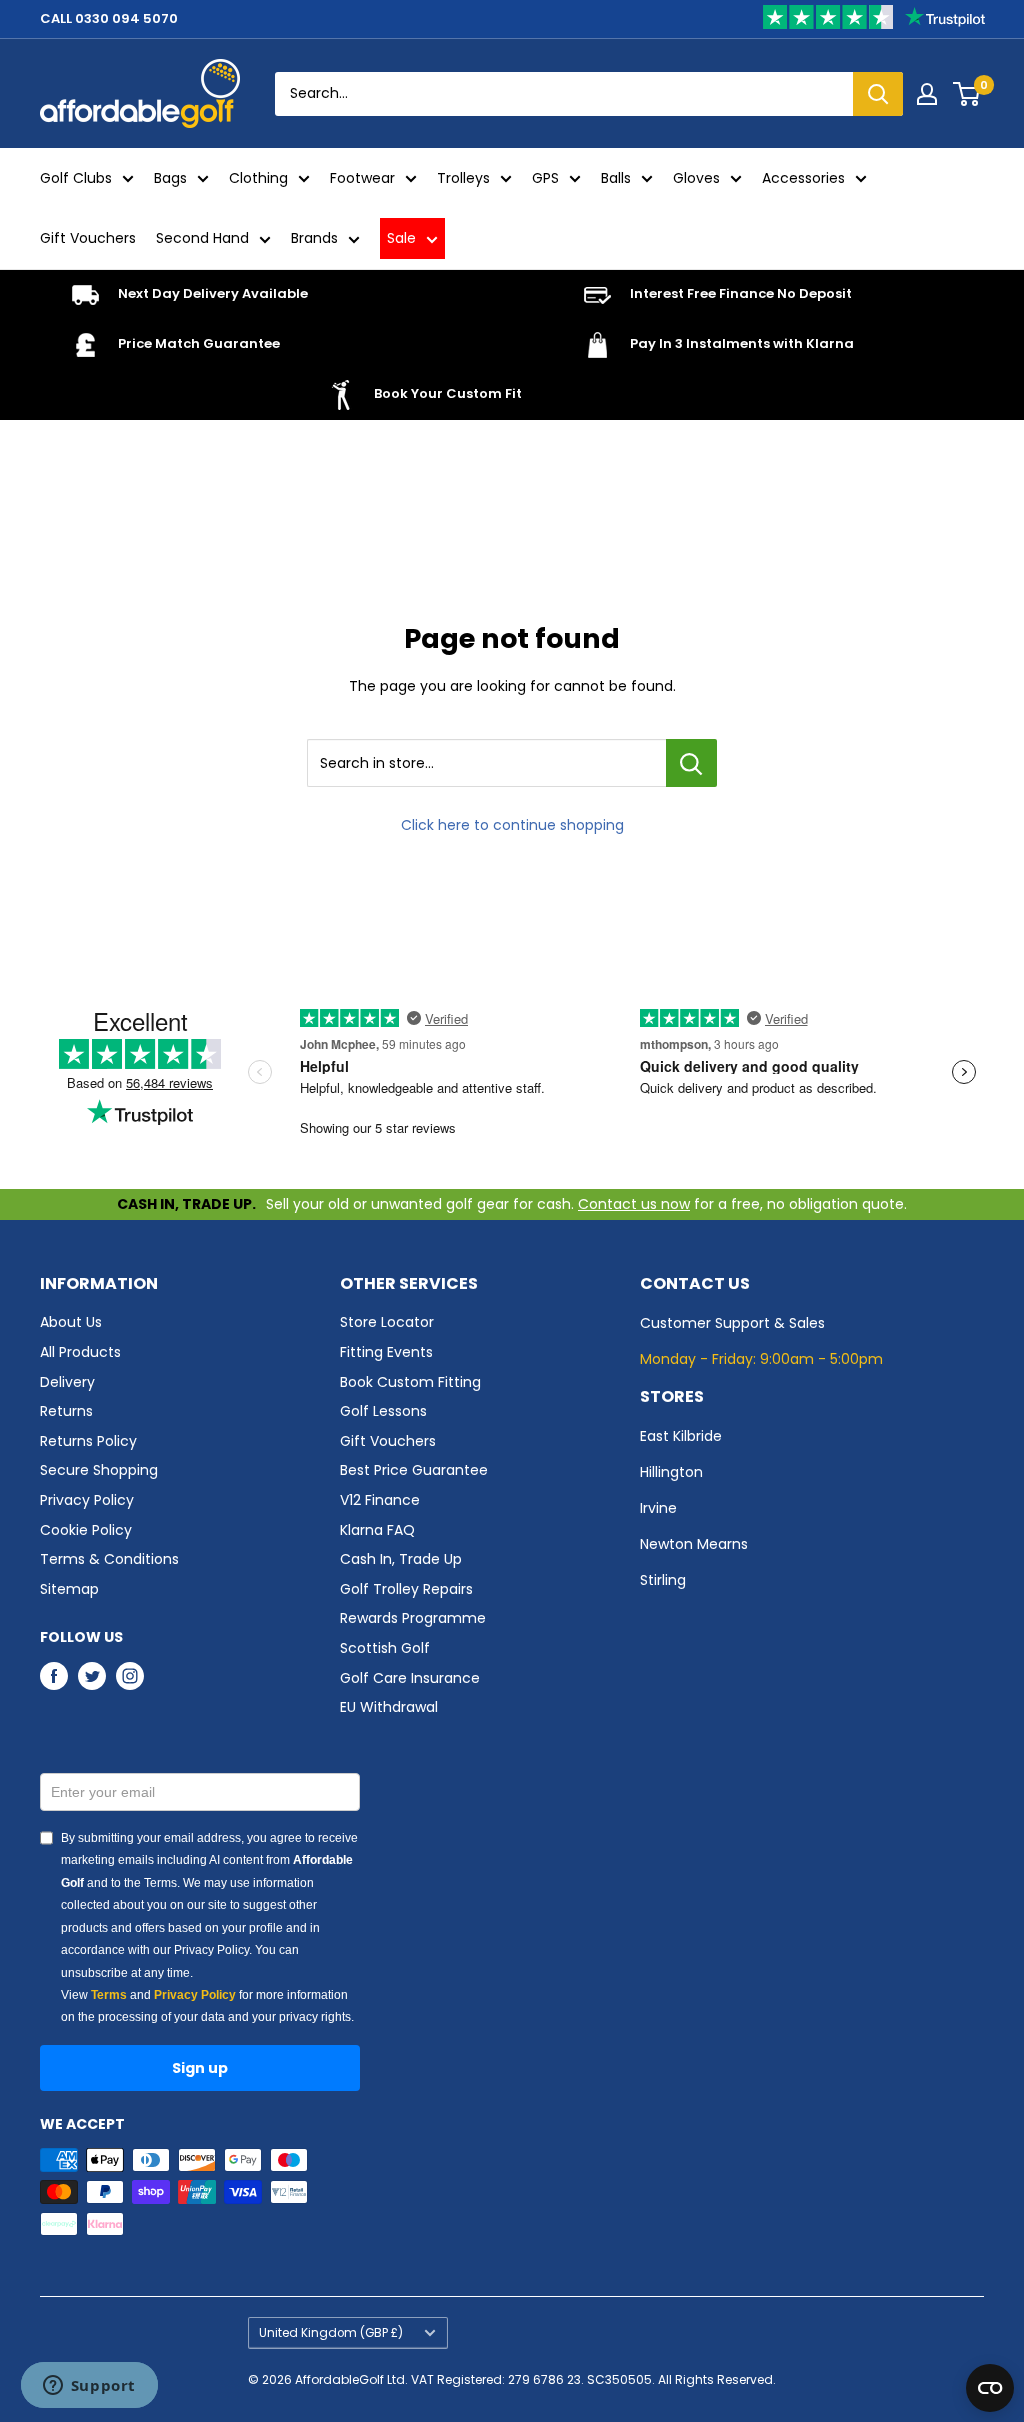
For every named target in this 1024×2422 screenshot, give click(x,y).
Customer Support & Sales (732, 1323)
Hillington (671, 1472)
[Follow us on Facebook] (54, 1676)
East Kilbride (681, 1436)
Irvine (658, 1508)
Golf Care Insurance (410, 1678)
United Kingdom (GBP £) (331, 2333)
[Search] (878, 94)
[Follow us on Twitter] (92, 1676)
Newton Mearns (694, 1544)
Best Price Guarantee (414, 1470)
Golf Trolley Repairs (406, 1589)
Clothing (258, 178)
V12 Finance (380, 1500)
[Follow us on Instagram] (130, 1676)
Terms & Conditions (109, 1559)
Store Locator (387, 1322)
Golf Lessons (383, 1411)
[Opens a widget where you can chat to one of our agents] (89, 2387)
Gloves (696, 178)
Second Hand (202, 238)
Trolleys (463, 178)
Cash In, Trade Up (401, 1559)
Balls (616, 178)
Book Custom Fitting (410, 1382)
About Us (71, 1322)
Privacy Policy (87, 1500)
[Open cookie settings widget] (990, 2388)
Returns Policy (88, 1441)
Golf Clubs (76, 178)
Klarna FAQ (377, 1530)
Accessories (803, 178)
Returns (66, 1411)
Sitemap (69, 1589)
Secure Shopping (99, 1470)
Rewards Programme (413, 1618)
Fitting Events (386, 1352)
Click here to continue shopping (512, 825)
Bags (170, 178)
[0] (967, 94)
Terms (109, 1995)
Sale (401, 238)
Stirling (663, 1580)
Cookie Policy (86, 1530)
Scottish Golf (385, 1648)
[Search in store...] (691, 763)
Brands (314, 238)
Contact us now (634, 1204)
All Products (80, 1352)
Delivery (67, 1382)
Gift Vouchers (88, 238)
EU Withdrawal (389, 1707)
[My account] (927, 94)
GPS (545, 178)
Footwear (362, 178)
